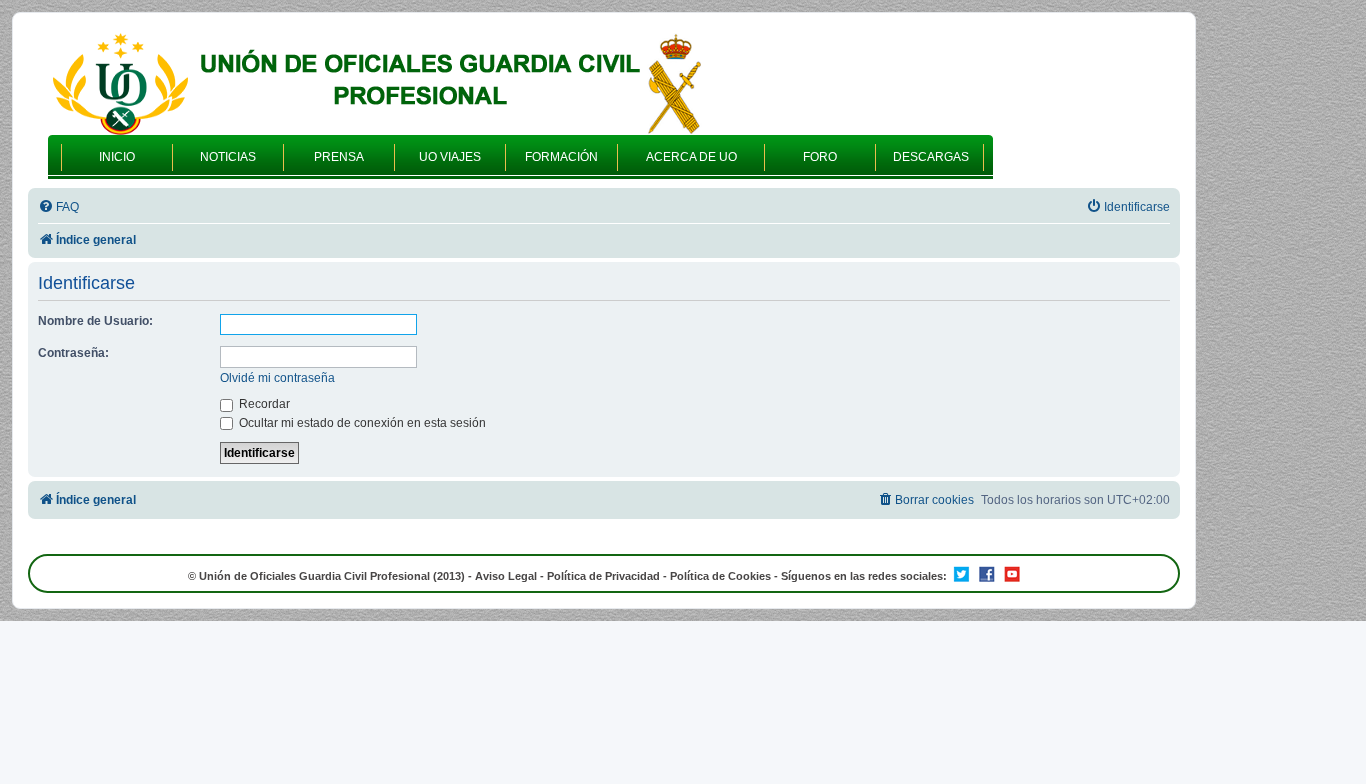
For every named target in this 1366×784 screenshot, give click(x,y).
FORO (820, 157)
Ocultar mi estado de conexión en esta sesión (361, 423)
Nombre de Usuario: (95, 321)
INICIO (117, 157)
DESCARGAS (931, 157)
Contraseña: (73, 353)
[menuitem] (58, 207)
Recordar (263, 404)
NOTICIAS (228, 157)
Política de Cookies (720, 576)
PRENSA (339, 157)
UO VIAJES (450, 157)
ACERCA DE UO (691, 157)
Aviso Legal (506, 576)
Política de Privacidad (603, 576)
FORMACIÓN (561, 157)
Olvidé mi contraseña (277, 378)
